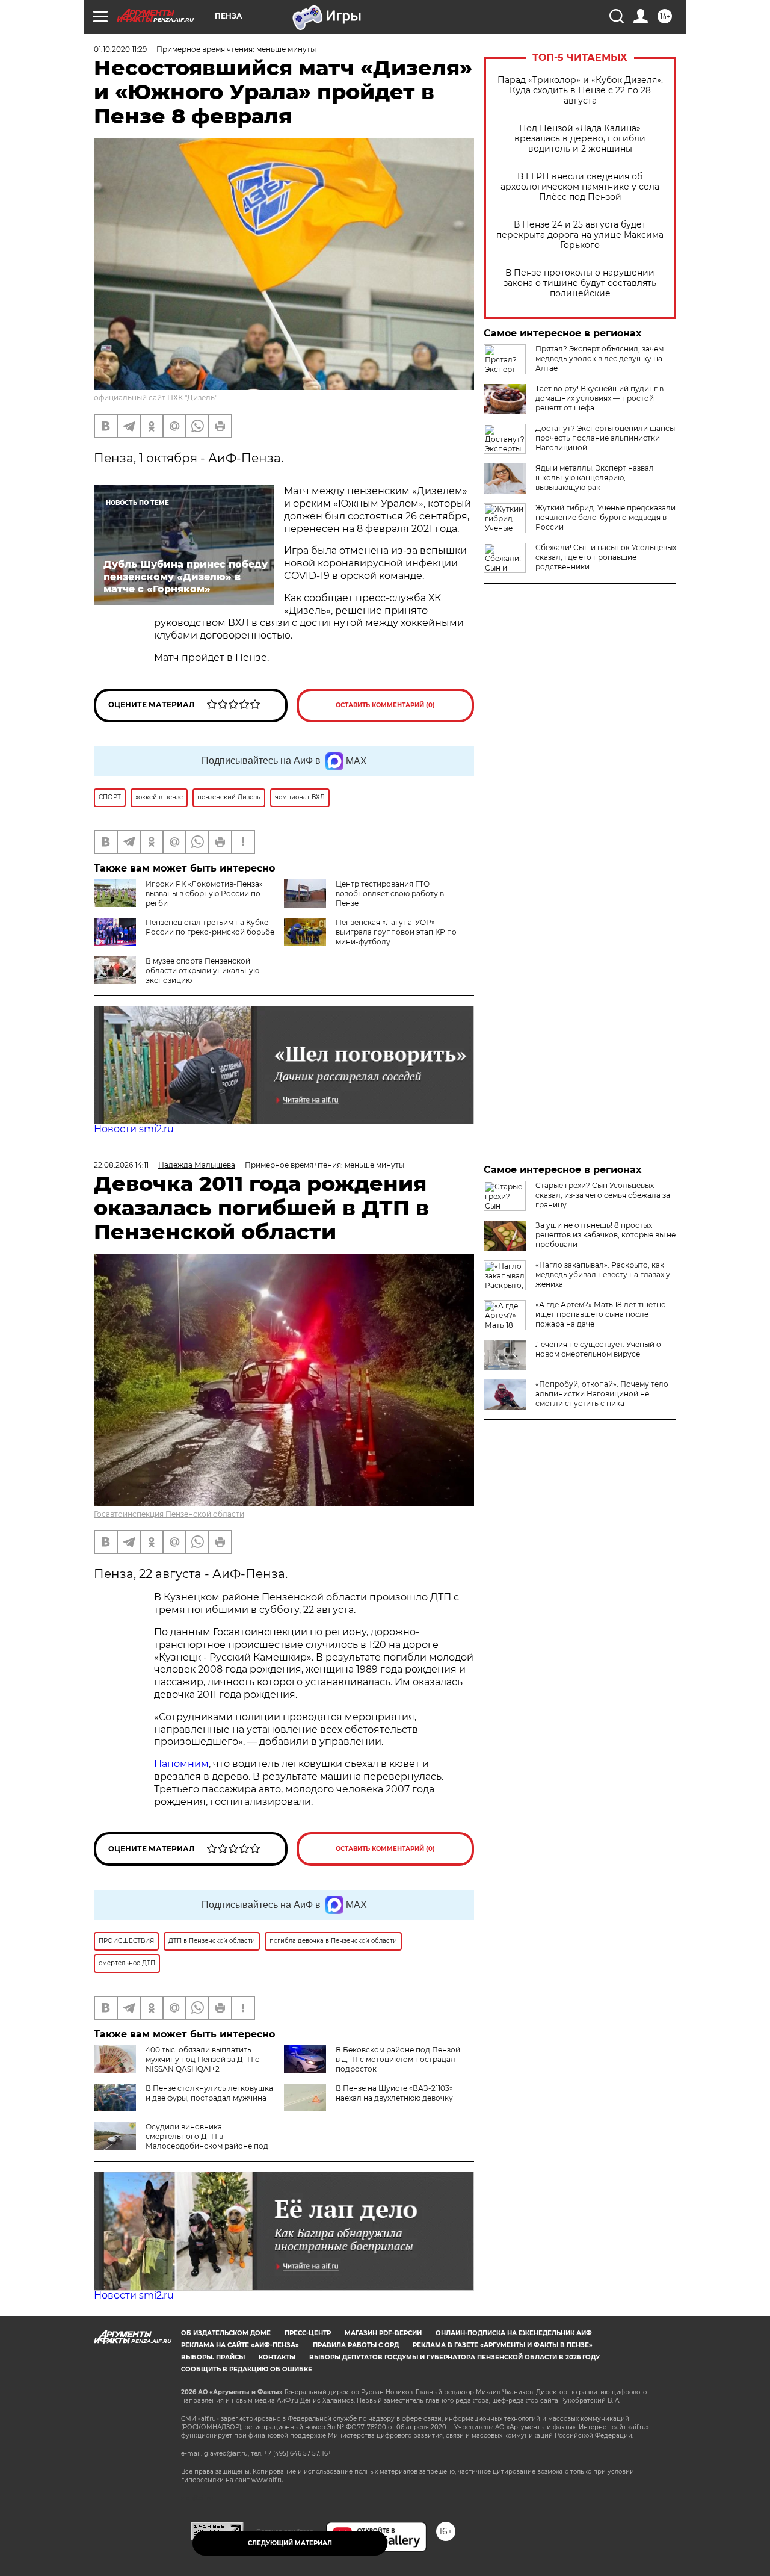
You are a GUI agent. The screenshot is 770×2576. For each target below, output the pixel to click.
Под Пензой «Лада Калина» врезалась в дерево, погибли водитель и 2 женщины (580, 139)
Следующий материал (290, 2543)
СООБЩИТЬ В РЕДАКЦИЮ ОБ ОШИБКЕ (247, 2369)
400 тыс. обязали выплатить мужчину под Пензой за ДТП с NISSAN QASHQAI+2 (202, 2059)
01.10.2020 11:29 (120, 49)
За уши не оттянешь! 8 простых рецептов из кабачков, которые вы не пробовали (605, 1235)
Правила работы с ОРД (356, 2345)
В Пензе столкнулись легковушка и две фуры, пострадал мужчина (209, 2093)
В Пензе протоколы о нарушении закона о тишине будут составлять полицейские (580, 283)
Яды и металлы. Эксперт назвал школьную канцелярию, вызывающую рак (595, 478)
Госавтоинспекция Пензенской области (169, 1514)
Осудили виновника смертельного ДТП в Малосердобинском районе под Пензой (181, 2141)
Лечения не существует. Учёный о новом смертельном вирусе (598, 1349)
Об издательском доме (226, 2333)
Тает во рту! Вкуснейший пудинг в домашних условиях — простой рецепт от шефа (599, 398)
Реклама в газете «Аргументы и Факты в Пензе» (503, 2345)
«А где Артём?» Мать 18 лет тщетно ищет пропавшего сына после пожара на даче (601, 1314)
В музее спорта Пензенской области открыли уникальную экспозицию (202, 971)
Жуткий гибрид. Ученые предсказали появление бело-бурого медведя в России (605, 517)
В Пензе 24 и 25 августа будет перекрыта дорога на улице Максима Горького (580, 235)
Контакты (277, 2357)
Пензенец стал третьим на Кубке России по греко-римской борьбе (210, 927)
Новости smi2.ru (134, 1129)
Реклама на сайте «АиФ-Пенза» (240, 2345)
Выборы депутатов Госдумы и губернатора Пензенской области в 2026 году (454, 2357)
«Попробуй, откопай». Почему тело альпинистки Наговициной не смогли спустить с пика (602, 1394)
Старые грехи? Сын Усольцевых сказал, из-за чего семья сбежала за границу (603, 1195)
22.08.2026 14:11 (121, 1165)
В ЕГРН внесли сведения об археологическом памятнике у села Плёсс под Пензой (580, 187)
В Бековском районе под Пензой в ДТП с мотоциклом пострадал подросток (398, 2059)
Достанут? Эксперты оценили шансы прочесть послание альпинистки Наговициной (605, 438)
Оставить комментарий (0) (385, 705)
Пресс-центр (308, 2333)
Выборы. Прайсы (213, 2357)
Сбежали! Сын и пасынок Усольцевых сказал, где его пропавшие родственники (606, 557)
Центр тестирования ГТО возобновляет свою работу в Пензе (390, 893)
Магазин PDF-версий (383, 2333)
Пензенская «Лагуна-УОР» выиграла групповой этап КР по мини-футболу (396, 932)
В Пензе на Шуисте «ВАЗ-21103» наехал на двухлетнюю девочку (394, 2093)
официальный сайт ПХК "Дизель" (156, 398)
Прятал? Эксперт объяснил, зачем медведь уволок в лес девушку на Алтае (599, 358)
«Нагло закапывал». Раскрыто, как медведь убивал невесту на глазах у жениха (603, 1274)
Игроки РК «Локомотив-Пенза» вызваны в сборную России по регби (204, 893)
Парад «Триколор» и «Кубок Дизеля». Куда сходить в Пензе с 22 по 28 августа (580, 91)
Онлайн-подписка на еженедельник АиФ (514, 2333)
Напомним (181, 1764)
